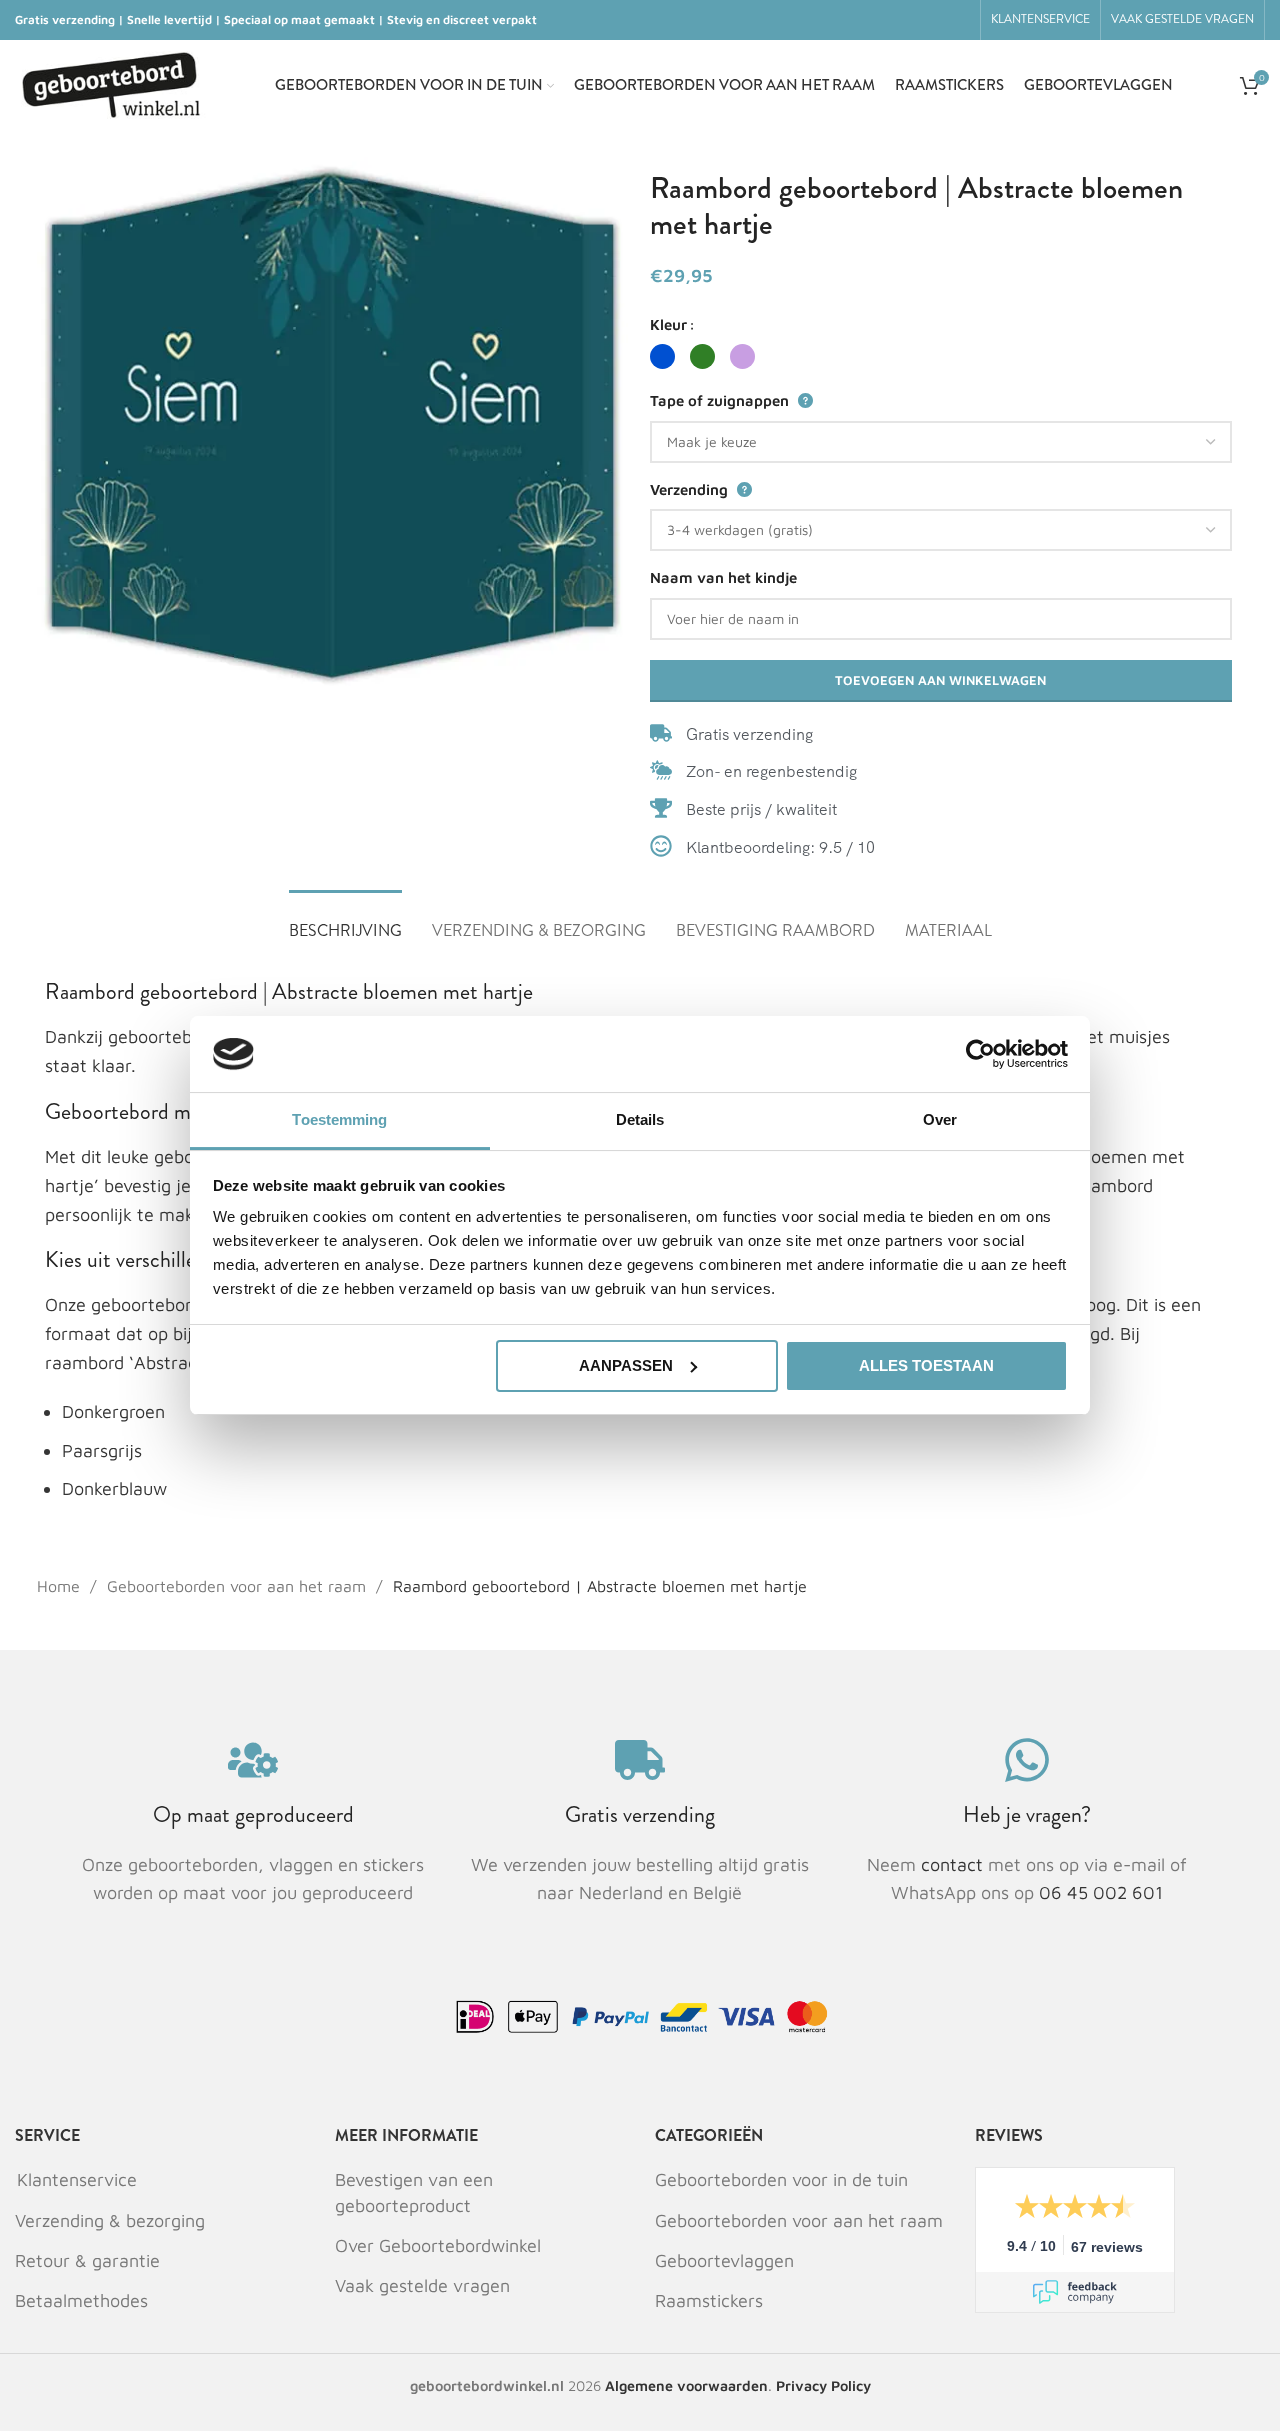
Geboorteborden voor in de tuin (781, 2179)
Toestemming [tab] (339, 1119)
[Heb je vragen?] (1027, 1760)
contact (954, 1864)
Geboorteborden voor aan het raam (239, 1586)
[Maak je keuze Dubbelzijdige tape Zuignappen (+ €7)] (941, 442)
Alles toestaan (926, 1365)
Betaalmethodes (81, 2300)
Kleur (668, 324)
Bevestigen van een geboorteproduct (414, 2192)
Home (61, 1586)
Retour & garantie (87, 2260)
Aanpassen (626, 1365)
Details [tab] (640, 1119)
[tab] (345, 920)
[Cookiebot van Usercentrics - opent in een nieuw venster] (980, 1054)
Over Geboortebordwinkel (438, 2245)
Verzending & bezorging (110, 2220)
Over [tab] (940, 1119)
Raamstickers (709, 2300)
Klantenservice (77, 2179)
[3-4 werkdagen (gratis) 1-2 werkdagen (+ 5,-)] (941, 530)
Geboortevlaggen (724, 2260)
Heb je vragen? (1027, 1814)
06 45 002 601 (1101, 1892)
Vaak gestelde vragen (422, 2285)
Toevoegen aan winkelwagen (940, 680)
